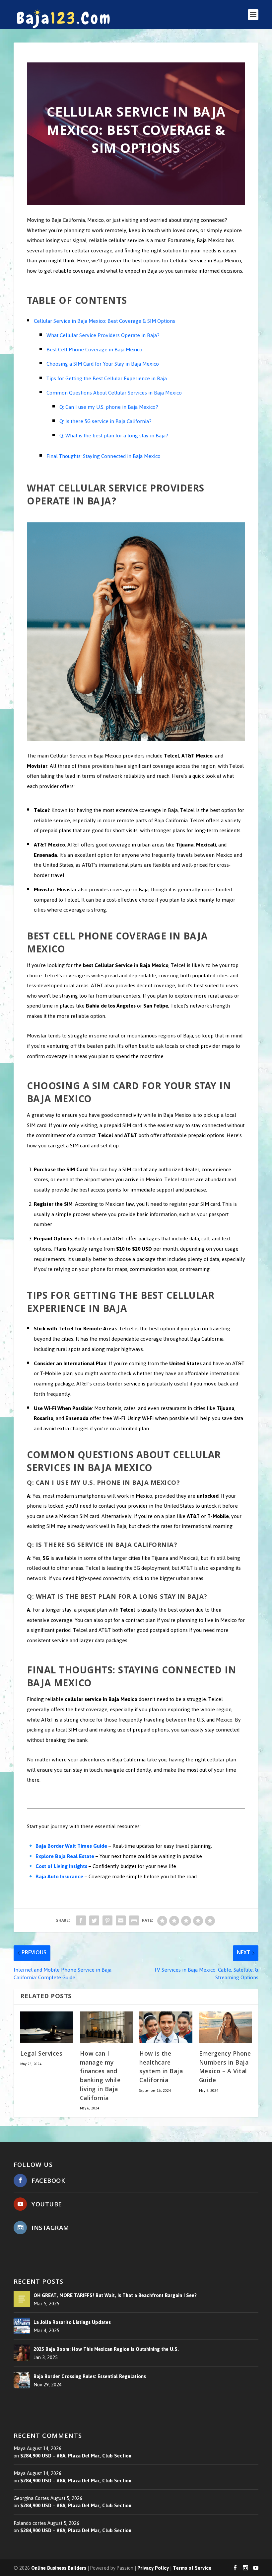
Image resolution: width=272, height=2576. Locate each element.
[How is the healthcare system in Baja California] (166, 2027)
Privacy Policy (153, 2568)
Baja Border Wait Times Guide (71, 1846)
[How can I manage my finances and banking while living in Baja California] (106, 2027)
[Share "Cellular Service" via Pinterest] (107, 1920)
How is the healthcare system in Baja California (161, 2068)
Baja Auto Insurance (59, 1876)
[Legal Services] (47, 2027)
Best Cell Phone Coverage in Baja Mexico (94, 350)
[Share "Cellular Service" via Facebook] (81, 1920)
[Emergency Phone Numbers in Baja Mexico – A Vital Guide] (226, 2027)
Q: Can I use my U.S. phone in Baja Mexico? (109, 407)
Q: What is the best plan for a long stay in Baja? (114, 436)
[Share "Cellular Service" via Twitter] (94, 1920)
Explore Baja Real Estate (65, 1856)
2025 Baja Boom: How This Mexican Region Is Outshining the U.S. (106, 2350)
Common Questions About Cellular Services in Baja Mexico (114, 393)
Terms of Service (192, 2568)
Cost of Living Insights (61, 1866)
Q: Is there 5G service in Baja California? (105, 421)
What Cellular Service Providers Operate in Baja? (103, 335)
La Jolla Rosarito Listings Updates (72, 2322)
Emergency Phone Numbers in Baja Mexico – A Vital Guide (225, 2068)
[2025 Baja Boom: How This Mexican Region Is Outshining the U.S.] (22, 2353)
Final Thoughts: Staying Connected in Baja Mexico (103, 456)
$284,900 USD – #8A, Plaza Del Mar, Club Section (76, 2456)
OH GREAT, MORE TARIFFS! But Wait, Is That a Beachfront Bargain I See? (115, 2295)
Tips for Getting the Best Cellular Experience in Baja (107, 378)
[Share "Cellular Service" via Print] (134, 1920)
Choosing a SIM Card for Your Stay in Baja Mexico (103, 364)
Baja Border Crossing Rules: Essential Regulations (90, 2376)
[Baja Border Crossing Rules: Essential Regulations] (22, 2380)
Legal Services (41, 2054)
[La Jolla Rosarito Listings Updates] (22, 2326)
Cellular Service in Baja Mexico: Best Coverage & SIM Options (104, 321)
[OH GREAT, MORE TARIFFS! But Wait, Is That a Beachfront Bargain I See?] (22, 2299)
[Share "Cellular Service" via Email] (121, 1920)
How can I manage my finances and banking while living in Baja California (100, 2077)
